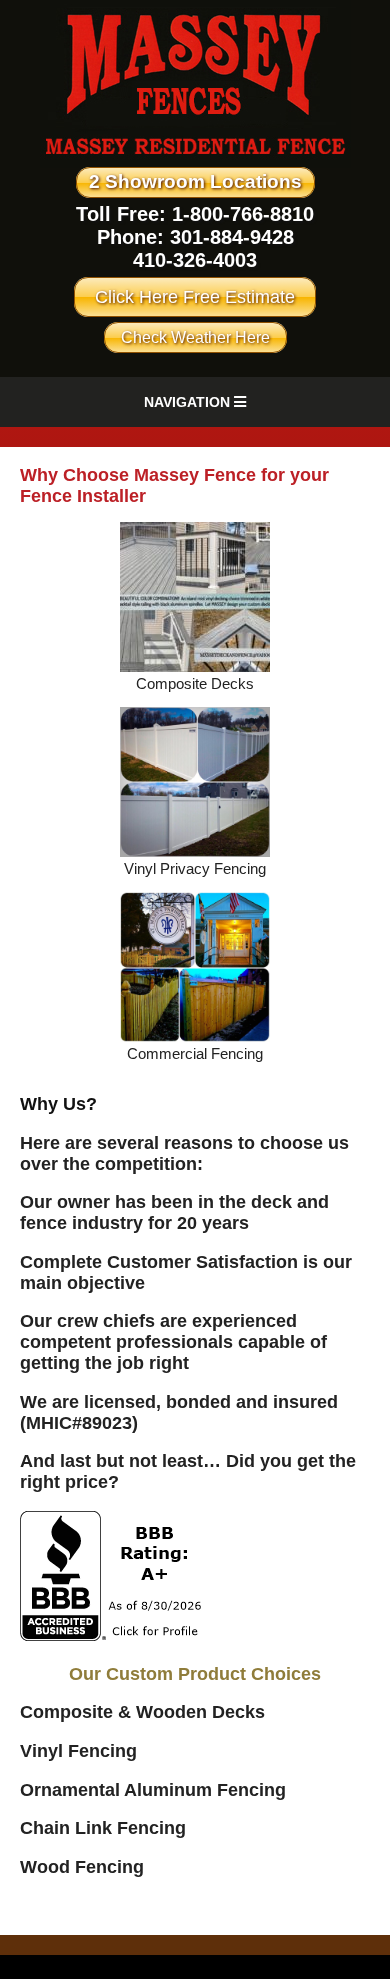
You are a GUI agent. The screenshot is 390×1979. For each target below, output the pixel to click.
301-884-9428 (232, 237)
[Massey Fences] (195, 162)
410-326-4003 (195, 260)
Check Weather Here (195, 337)
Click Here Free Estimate (195, 297)
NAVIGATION (189, 402)
